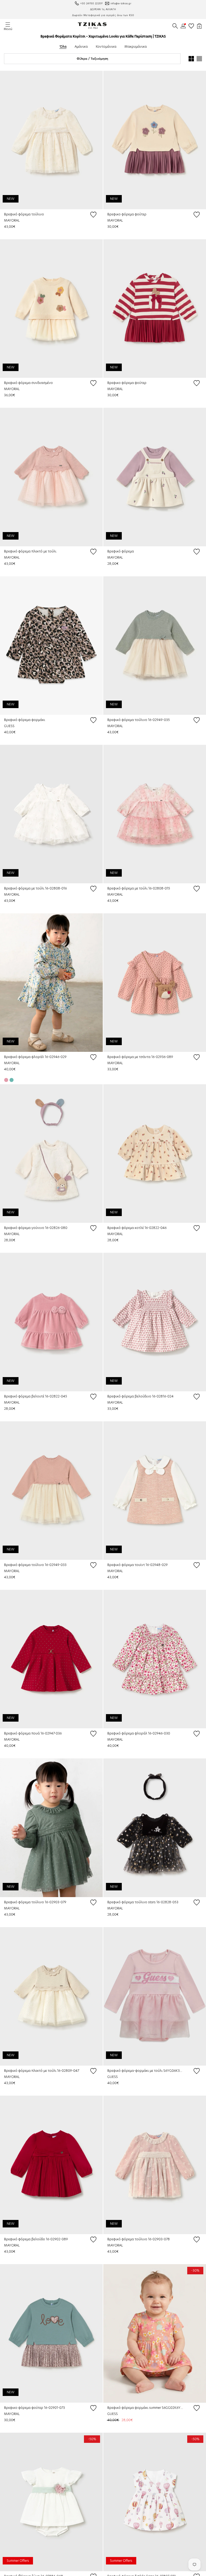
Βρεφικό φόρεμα (121, 551)
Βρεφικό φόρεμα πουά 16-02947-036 (33, 1733)
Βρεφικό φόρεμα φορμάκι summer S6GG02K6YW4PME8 (146, 2408)
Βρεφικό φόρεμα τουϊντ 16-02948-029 (137, 1565)
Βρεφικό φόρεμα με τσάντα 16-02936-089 (140, 1057)
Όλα (63, 46)
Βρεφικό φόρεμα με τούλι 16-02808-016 (35, 888)
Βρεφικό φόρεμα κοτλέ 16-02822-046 (137, 1228)
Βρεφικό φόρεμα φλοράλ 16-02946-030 (139, 1733)
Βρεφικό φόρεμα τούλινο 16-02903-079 (35, 1902)
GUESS (9, 726)
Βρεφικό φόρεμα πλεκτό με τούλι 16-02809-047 (42, 2071)
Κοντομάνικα (106, 46)
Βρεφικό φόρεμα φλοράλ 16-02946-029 (35, 1057)
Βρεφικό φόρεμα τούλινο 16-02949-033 (35, 1565)
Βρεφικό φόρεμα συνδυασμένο (28, 383)
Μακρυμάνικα (136, 46)
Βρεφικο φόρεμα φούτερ (127, 214)
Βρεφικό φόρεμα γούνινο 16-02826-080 (36, 1228)
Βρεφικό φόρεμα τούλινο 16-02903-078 (139, 2239)
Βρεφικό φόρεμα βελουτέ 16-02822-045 (36, 1396)
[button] (175, 26)
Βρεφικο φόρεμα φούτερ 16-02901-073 (34, 2408)
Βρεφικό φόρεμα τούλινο (24, 214)
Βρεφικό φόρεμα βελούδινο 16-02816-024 (140, 1396)
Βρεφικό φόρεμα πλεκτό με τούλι (30, 551)
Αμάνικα (81, 46)
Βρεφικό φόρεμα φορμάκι (25, 720)
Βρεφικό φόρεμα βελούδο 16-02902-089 (36, 2239)
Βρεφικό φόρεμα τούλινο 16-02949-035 (139, 720)
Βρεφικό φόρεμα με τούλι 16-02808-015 (139, 888)
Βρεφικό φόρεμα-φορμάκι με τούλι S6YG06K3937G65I (146, 2071)
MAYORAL (12, 220)
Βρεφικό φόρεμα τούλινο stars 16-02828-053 (143, 1902)
